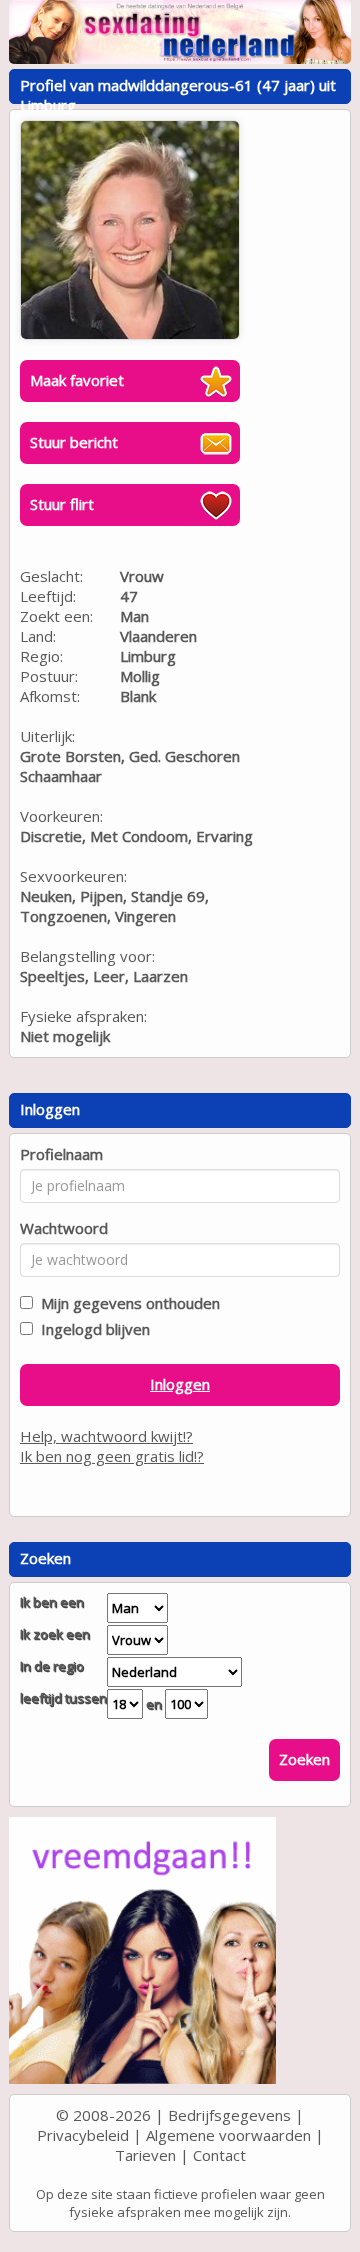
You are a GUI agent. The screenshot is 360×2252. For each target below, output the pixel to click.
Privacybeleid (83, 2135)
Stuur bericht (74, 442)
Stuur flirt (62, 504)
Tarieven (145, 2155)
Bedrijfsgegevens (229, 2115)
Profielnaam (61, 1154)
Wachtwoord (64, 1228)
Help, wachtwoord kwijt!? (106, 1436)
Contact (219, 2155)
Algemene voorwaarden (228, 2135)
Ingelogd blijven (91, 1329)
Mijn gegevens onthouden (126, 1303)
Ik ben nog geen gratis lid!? (112, 1456)
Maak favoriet (77, 380)
